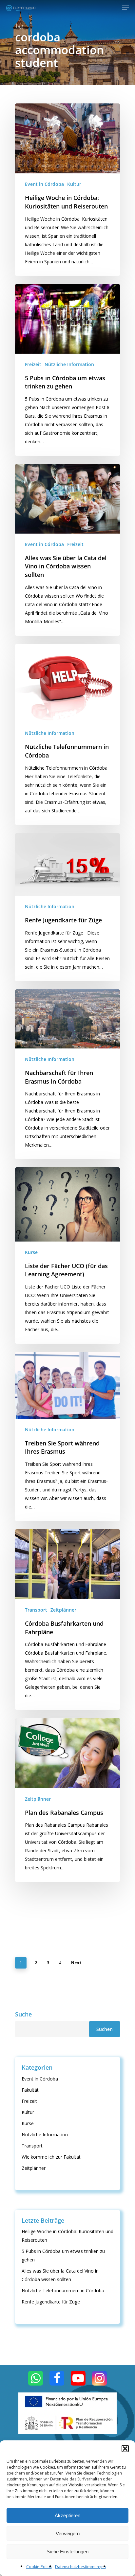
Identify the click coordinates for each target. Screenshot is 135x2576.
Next (76, 1963)
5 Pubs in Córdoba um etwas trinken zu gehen (63, 2255)
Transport (36, 1610)
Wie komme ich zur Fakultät (51, 2157)
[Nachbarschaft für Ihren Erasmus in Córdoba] (67, 1074)
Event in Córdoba (44, 184)
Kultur (74, 184)
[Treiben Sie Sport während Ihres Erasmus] (67, 1436)
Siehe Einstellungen (67, 2552)
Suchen (105, 2029)
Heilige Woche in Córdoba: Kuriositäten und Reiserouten (67, 2236)
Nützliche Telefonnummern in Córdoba (63, 2290)
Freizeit (33, 364)
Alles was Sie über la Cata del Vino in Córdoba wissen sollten (60, 2275)
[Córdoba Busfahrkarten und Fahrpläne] (67, 1619)
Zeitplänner (63, 1610)
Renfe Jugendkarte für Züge (51, 2302)
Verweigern (68, 2533)
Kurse (31, 1252)
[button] (125, 2449)
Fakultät (30, 2090)
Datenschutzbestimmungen (80, 2567)
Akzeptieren (67, 2515)
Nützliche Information (69, 364)
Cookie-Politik (39, 2567)
